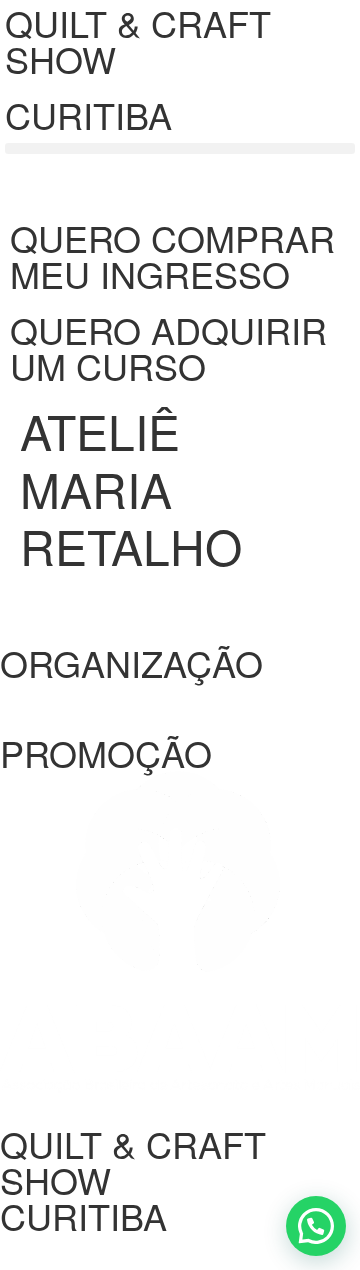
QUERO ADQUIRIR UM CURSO (168, 347)
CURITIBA (88, 114)
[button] (180, 148)
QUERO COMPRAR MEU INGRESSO (172, 255)
